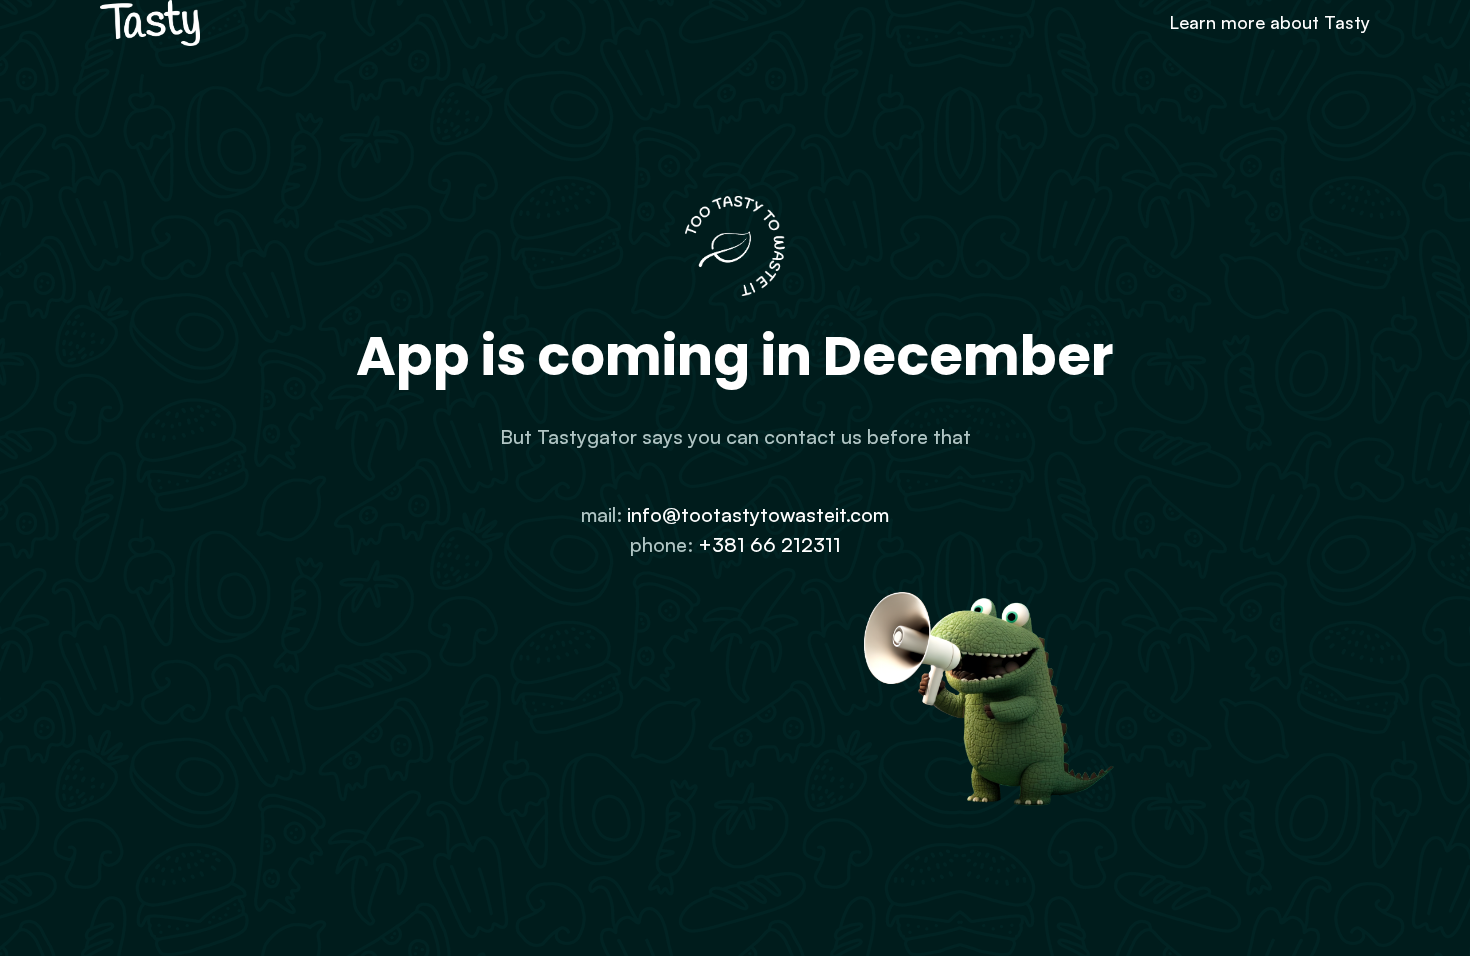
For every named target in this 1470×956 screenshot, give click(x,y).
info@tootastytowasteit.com (758, 514)
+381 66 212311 (769, 544)
